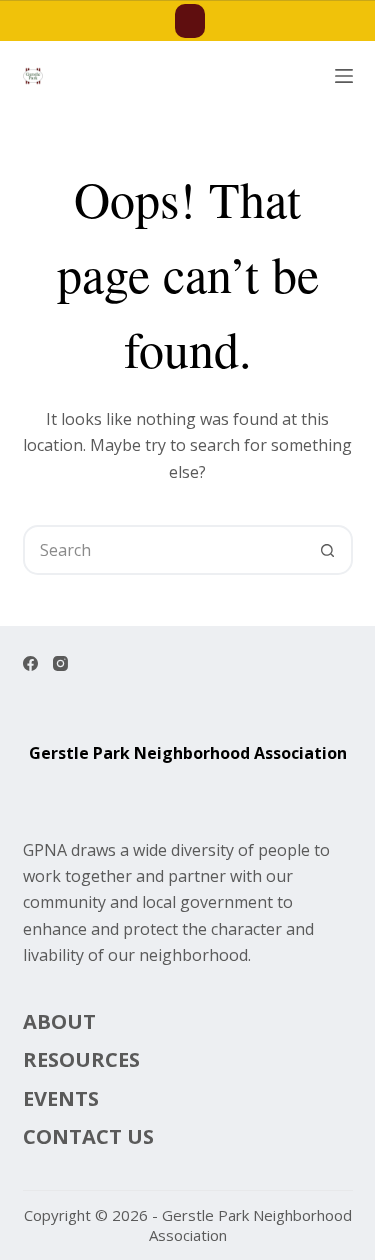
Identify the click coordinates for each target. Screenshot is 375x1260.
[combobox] (165, 550)
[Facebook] (30, 663)
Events (61, 1099)
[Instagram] (60, 663)
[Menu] (344, 76)
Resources (81, 1060)
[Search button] (328, 550)
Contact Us (88, 1137)
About (59, 1022)
